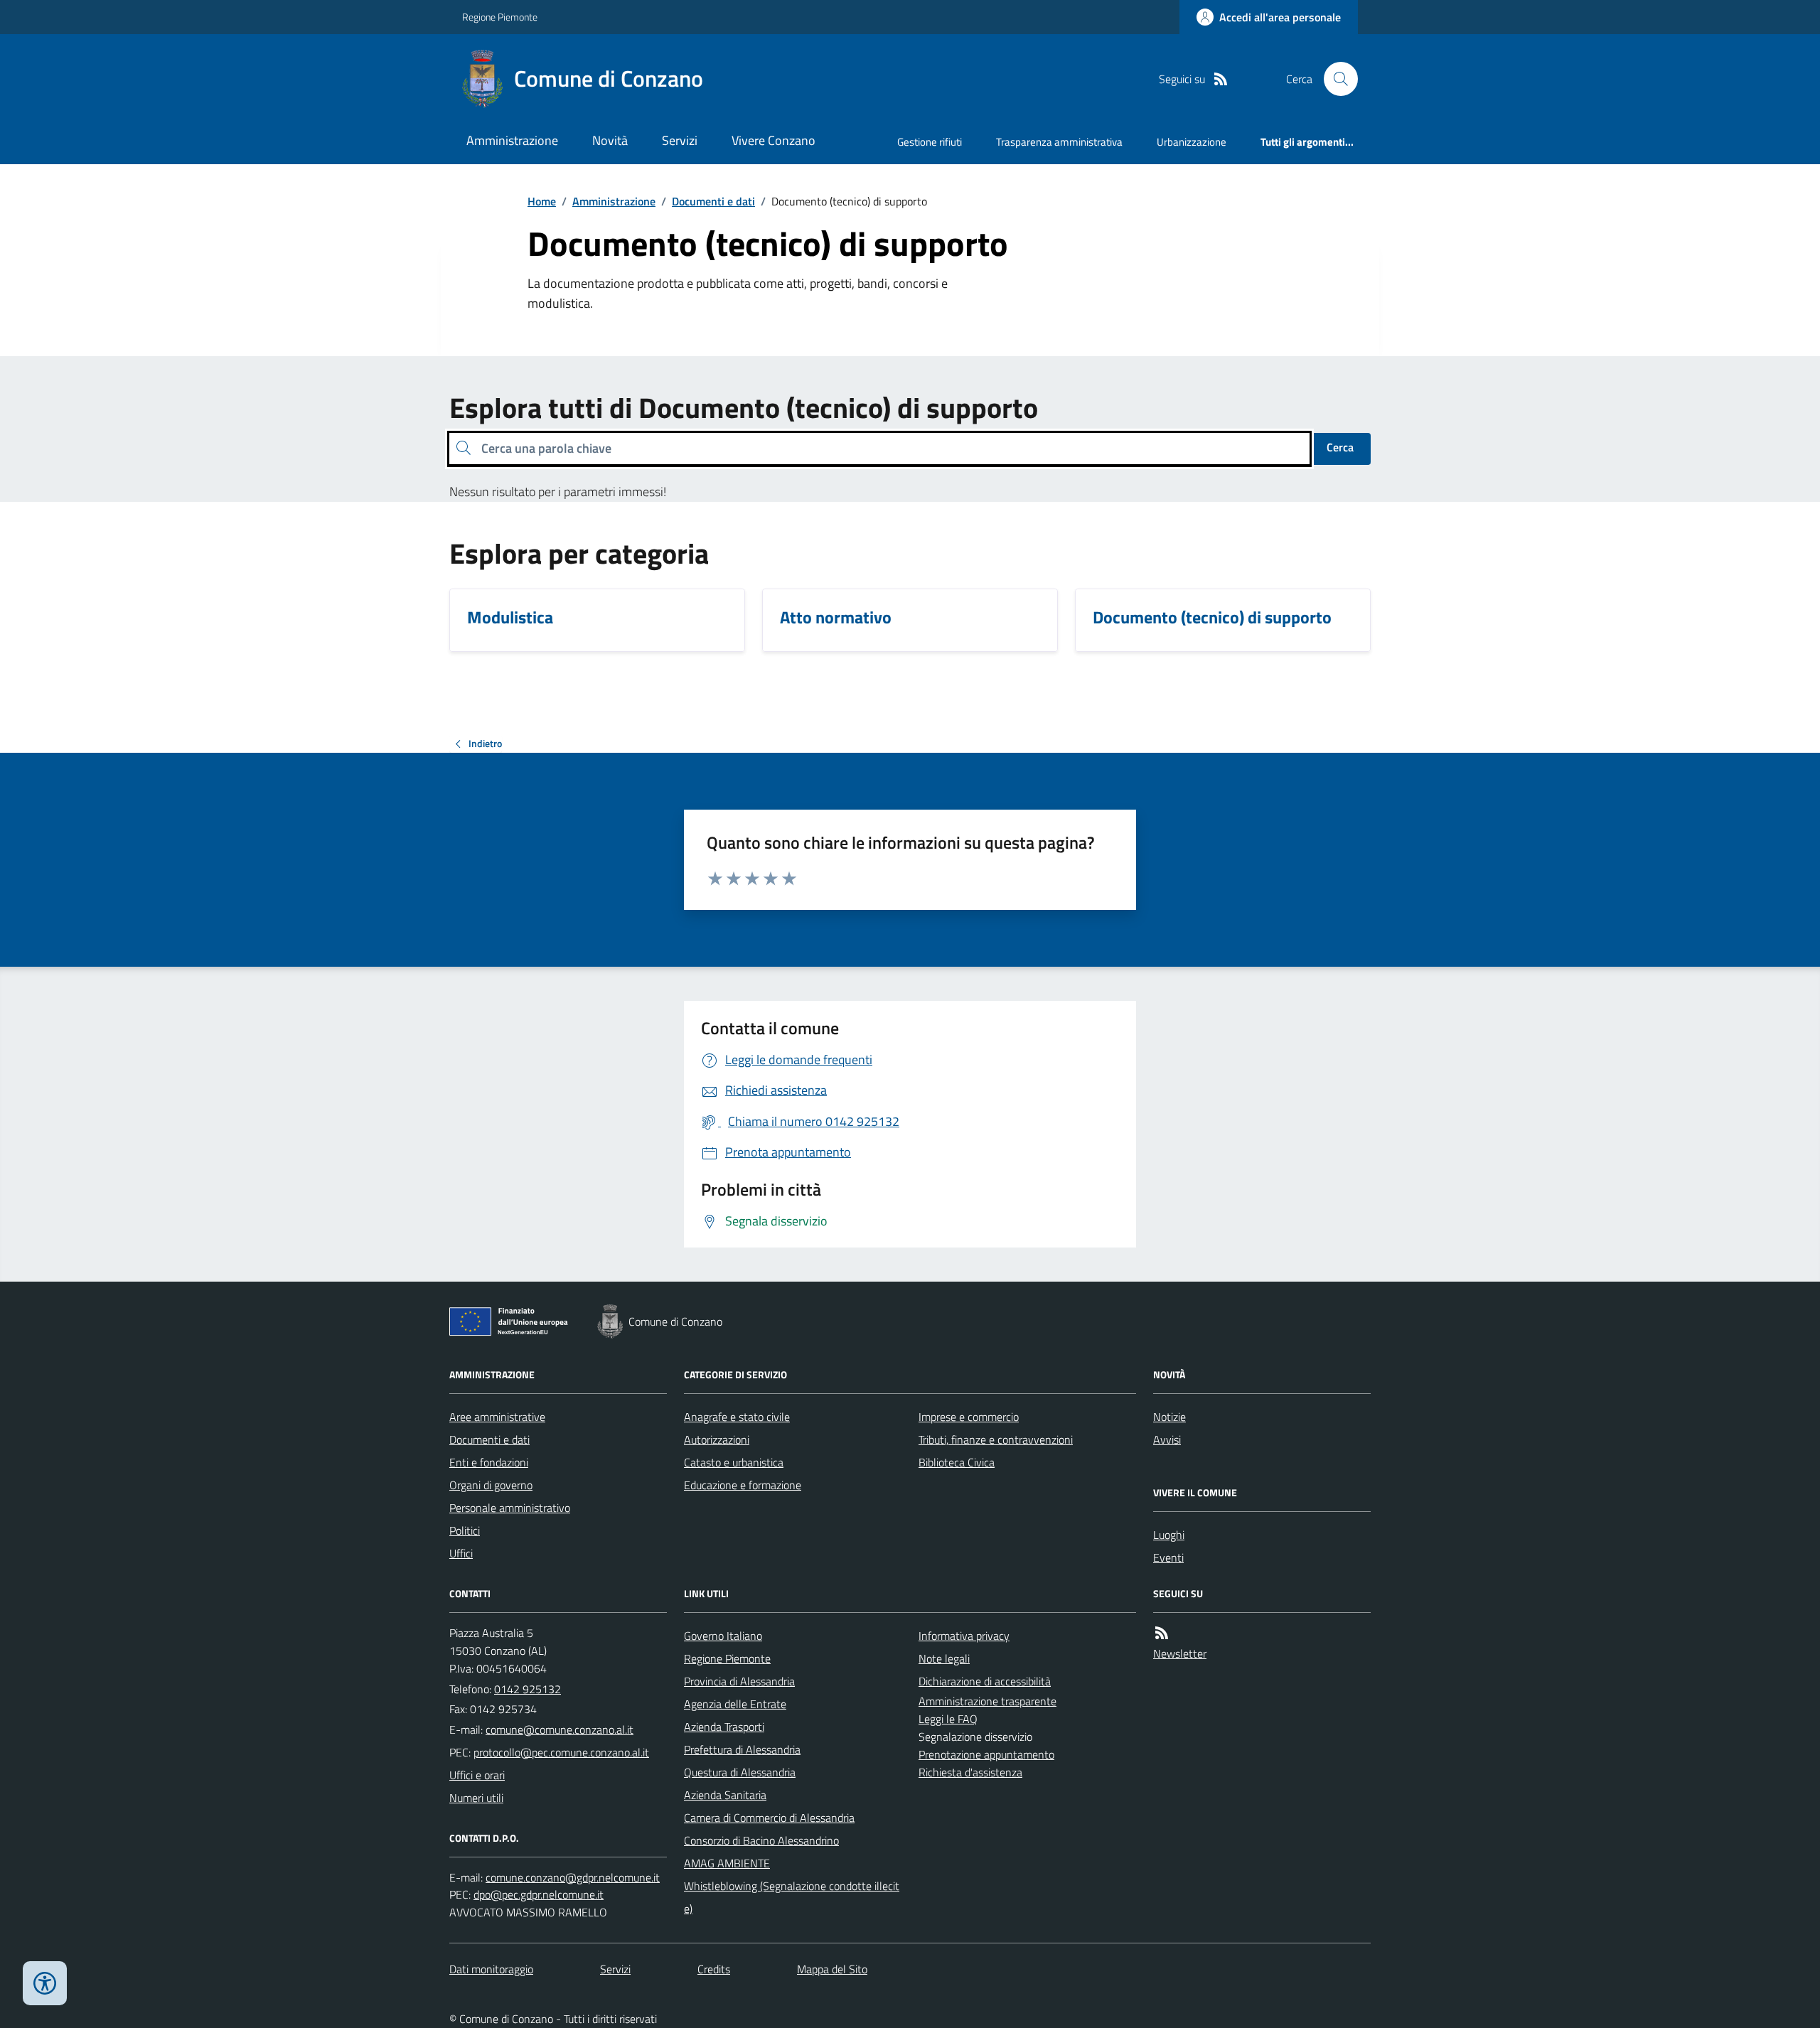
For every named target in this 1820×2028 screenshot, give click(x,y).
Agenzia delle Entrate (735, 1704)
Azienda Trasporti (724, 1727)
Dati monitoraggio (491, 1969)
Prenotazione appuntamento (986, 1754)
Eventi (1168, 1557)
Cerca (1340, 447)
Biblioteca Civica (957, 1462)
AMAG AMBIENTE (727, 1863)
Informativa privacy (964, 1636)
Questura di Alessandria (740, 1772)
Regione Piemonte (500, 17)
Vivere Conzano (773, 140)
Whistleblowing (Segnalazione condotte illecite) (792, 1897)
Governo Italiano (723, 1636)
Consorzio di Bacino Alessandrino (761, 1840)
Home (542, 201)
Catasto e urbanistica (734, 1462)
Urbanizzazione (1192, 142)
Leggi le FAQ (948, 1719)
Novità (610, 140)
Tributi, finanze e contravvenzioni (996, 1439)
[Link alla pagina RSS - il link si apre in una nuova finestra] (1221, 79)
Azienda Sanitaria (725, 1795)
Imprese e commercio (969, 1417)
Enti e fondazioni (489, 1462)
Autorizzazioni (717, 1439)
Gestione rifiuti (930, 142)
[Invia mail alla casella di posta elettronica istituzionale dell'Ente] (560, 1729)
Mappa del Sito (832, 1969)
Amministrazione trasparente (987, 1701)
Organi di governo (491, 1485)
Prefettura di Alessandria (742, 1749)
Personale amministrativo (510, 1508)
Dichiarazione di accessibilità (985, 1681)
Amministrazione (512, 140)
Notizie (1169, 1417)
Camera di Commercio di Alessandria (769, 1818)
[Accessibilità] (45, 1983)
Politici (465, 1530)
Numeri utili (476, 1798)
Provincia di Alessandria (739, 1681)
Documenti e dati (713, 201)
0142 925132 (528, 1689)
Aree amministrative (497, 1417)
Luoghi (1169, 1535)
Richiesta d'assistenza (970, 1772)
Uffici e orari (477, 1775)
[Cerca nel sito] (1335, 79)
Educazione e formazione (743, 1485)
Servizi (680, 140)
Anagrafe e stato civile (737, 1417)
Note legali (944, 1658)
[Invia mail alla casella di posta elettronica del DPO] (573, 1878)
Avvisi (1167, 1439)
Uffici (461, 1553)
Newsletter (1180, 1653)
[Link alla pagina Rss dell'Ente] (1162, 1633)
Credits (714, 1969)
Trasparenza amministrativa (1059, 142)
